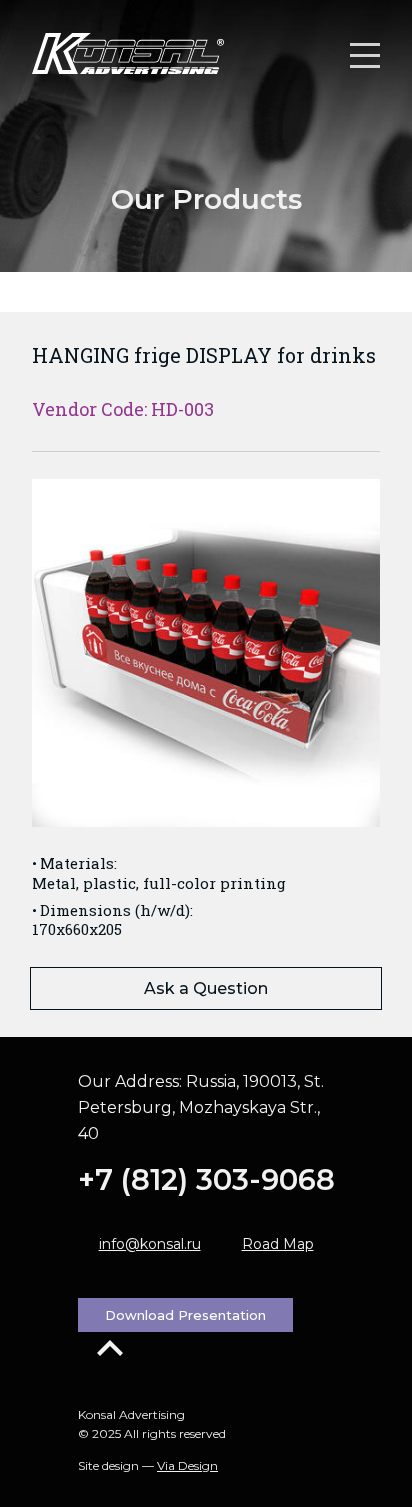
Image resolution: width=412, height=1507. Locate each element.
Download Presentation (185, 1315)
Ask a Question (206, 988)
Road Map (278, 1244)
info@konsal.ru (150, 1244)
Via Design (187, 1465)
